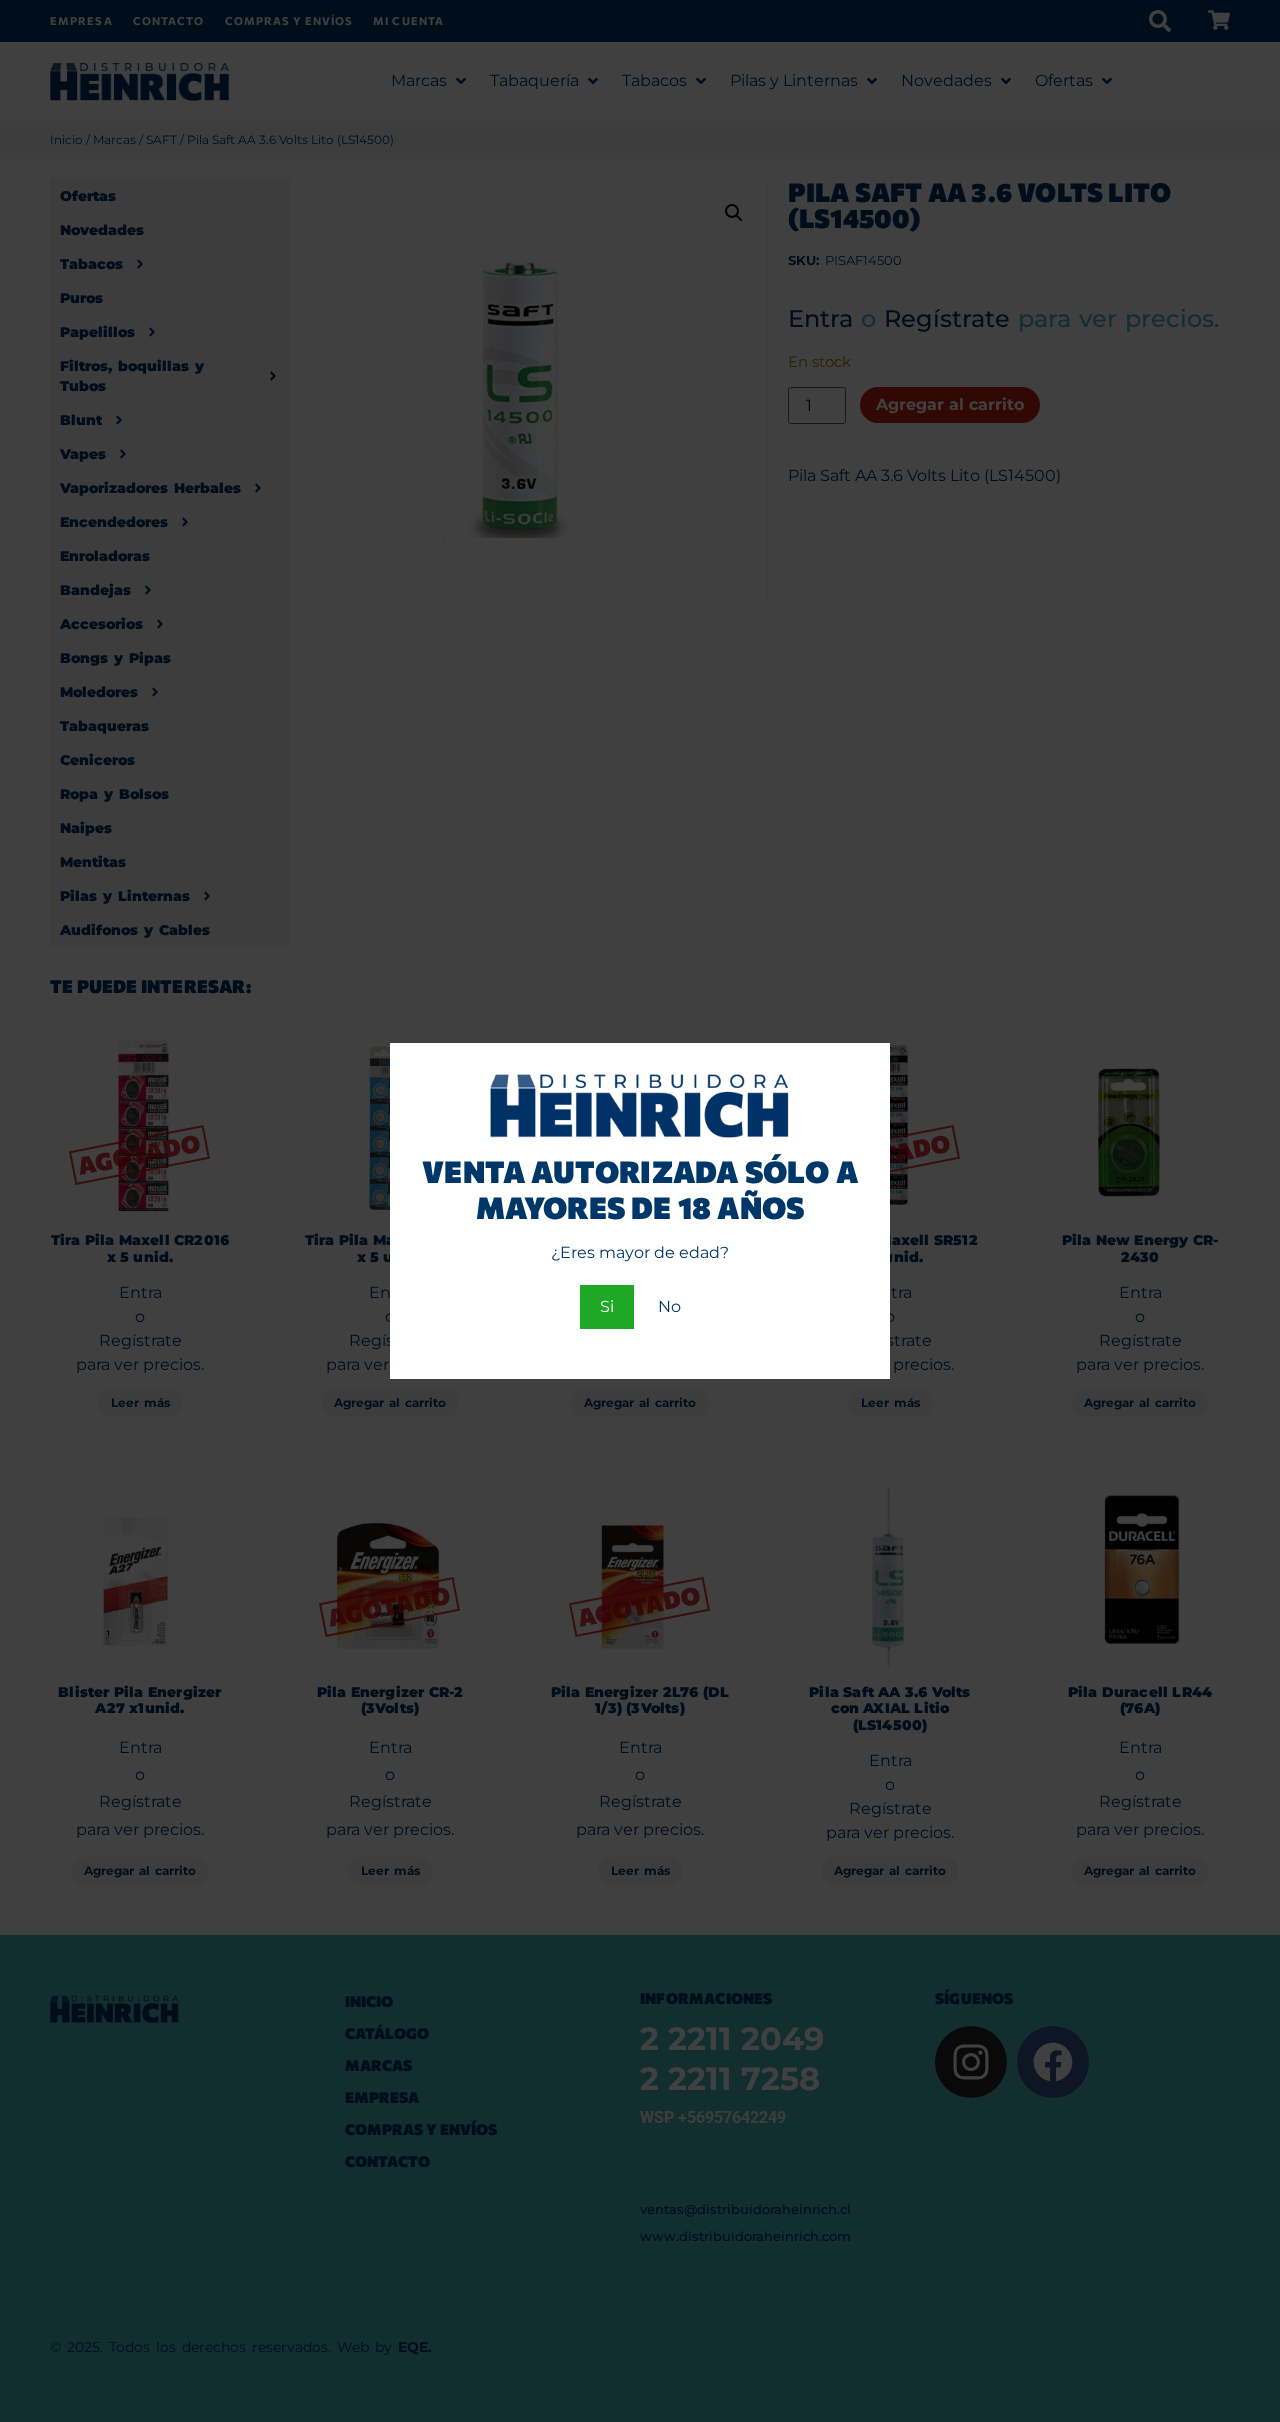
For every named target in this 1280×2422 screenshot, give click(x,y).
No (669, 1306)
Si (607, 1306)
